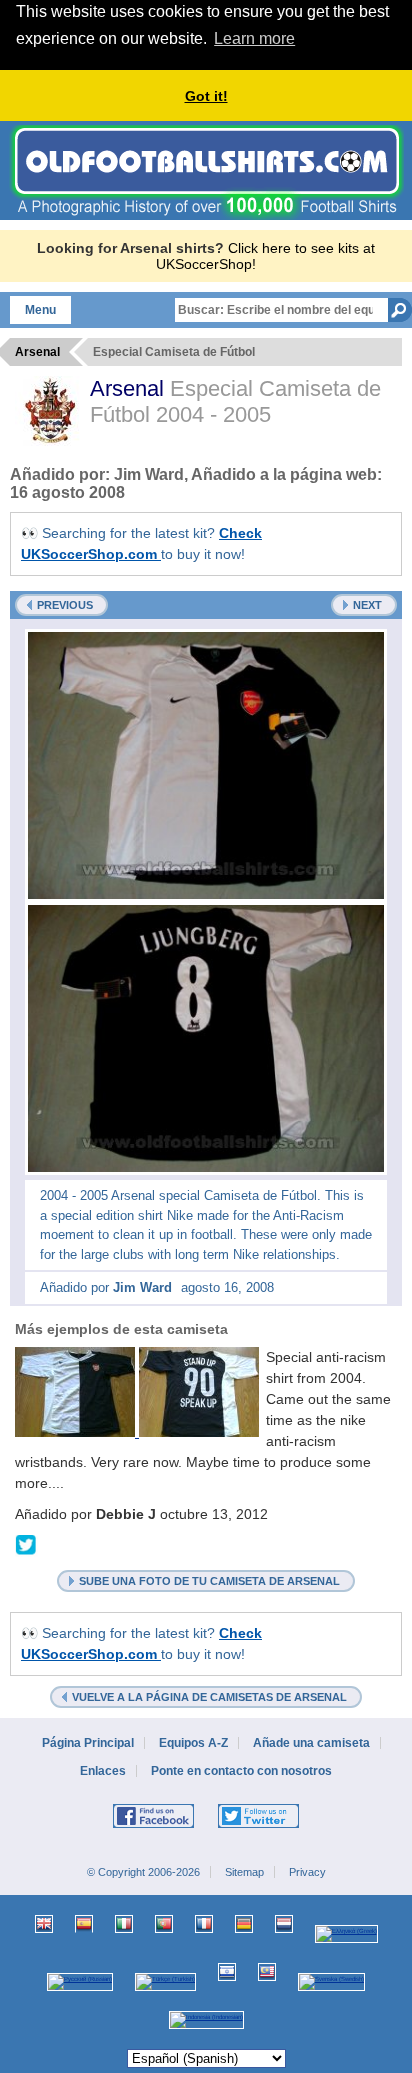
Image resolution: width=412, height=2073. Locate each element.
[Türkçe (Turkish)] (165, 1982)
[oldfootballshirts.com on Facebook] (153, 1824)
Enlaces (103, 1771)
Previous (65, 605)
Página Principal (88, 1743)
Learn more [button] (254, 38)
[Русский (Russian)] (80, 1982)
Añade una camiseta (311, 1743)
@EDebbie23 (26, 1546)
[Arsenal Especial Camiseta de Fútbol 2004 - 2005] (206, 765)
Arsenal (130, 388)
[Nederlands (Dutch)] (284, 1924)
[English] (44, 1924)
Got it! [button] (206, 96)
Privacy (307, 1872)
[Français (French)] (204, 1924)
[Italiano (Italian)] (124, 1924)
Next (367, 605)
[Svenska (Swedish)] (331, 1982)
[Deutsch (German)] (244, 1924)
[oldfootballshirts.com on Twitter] (258, 1824)
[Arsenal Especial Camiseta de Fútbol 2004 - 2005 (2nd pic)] (206, 1038)
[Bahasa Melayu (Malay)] (267, 1972)
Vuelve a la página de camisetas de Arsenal (209, 1697)
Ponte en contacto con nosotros (241, 1771)
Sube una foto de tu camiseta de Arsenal (209, 1581)
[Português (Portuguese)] (164, 1924)
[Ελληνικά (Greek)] (346, 1934)
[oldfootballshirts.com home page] (206, 215)
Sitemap (244, 1872)
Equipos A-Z (193, 1743)
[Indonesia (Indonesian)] (206, 2020)
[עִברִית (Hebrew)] (227, 1972)
